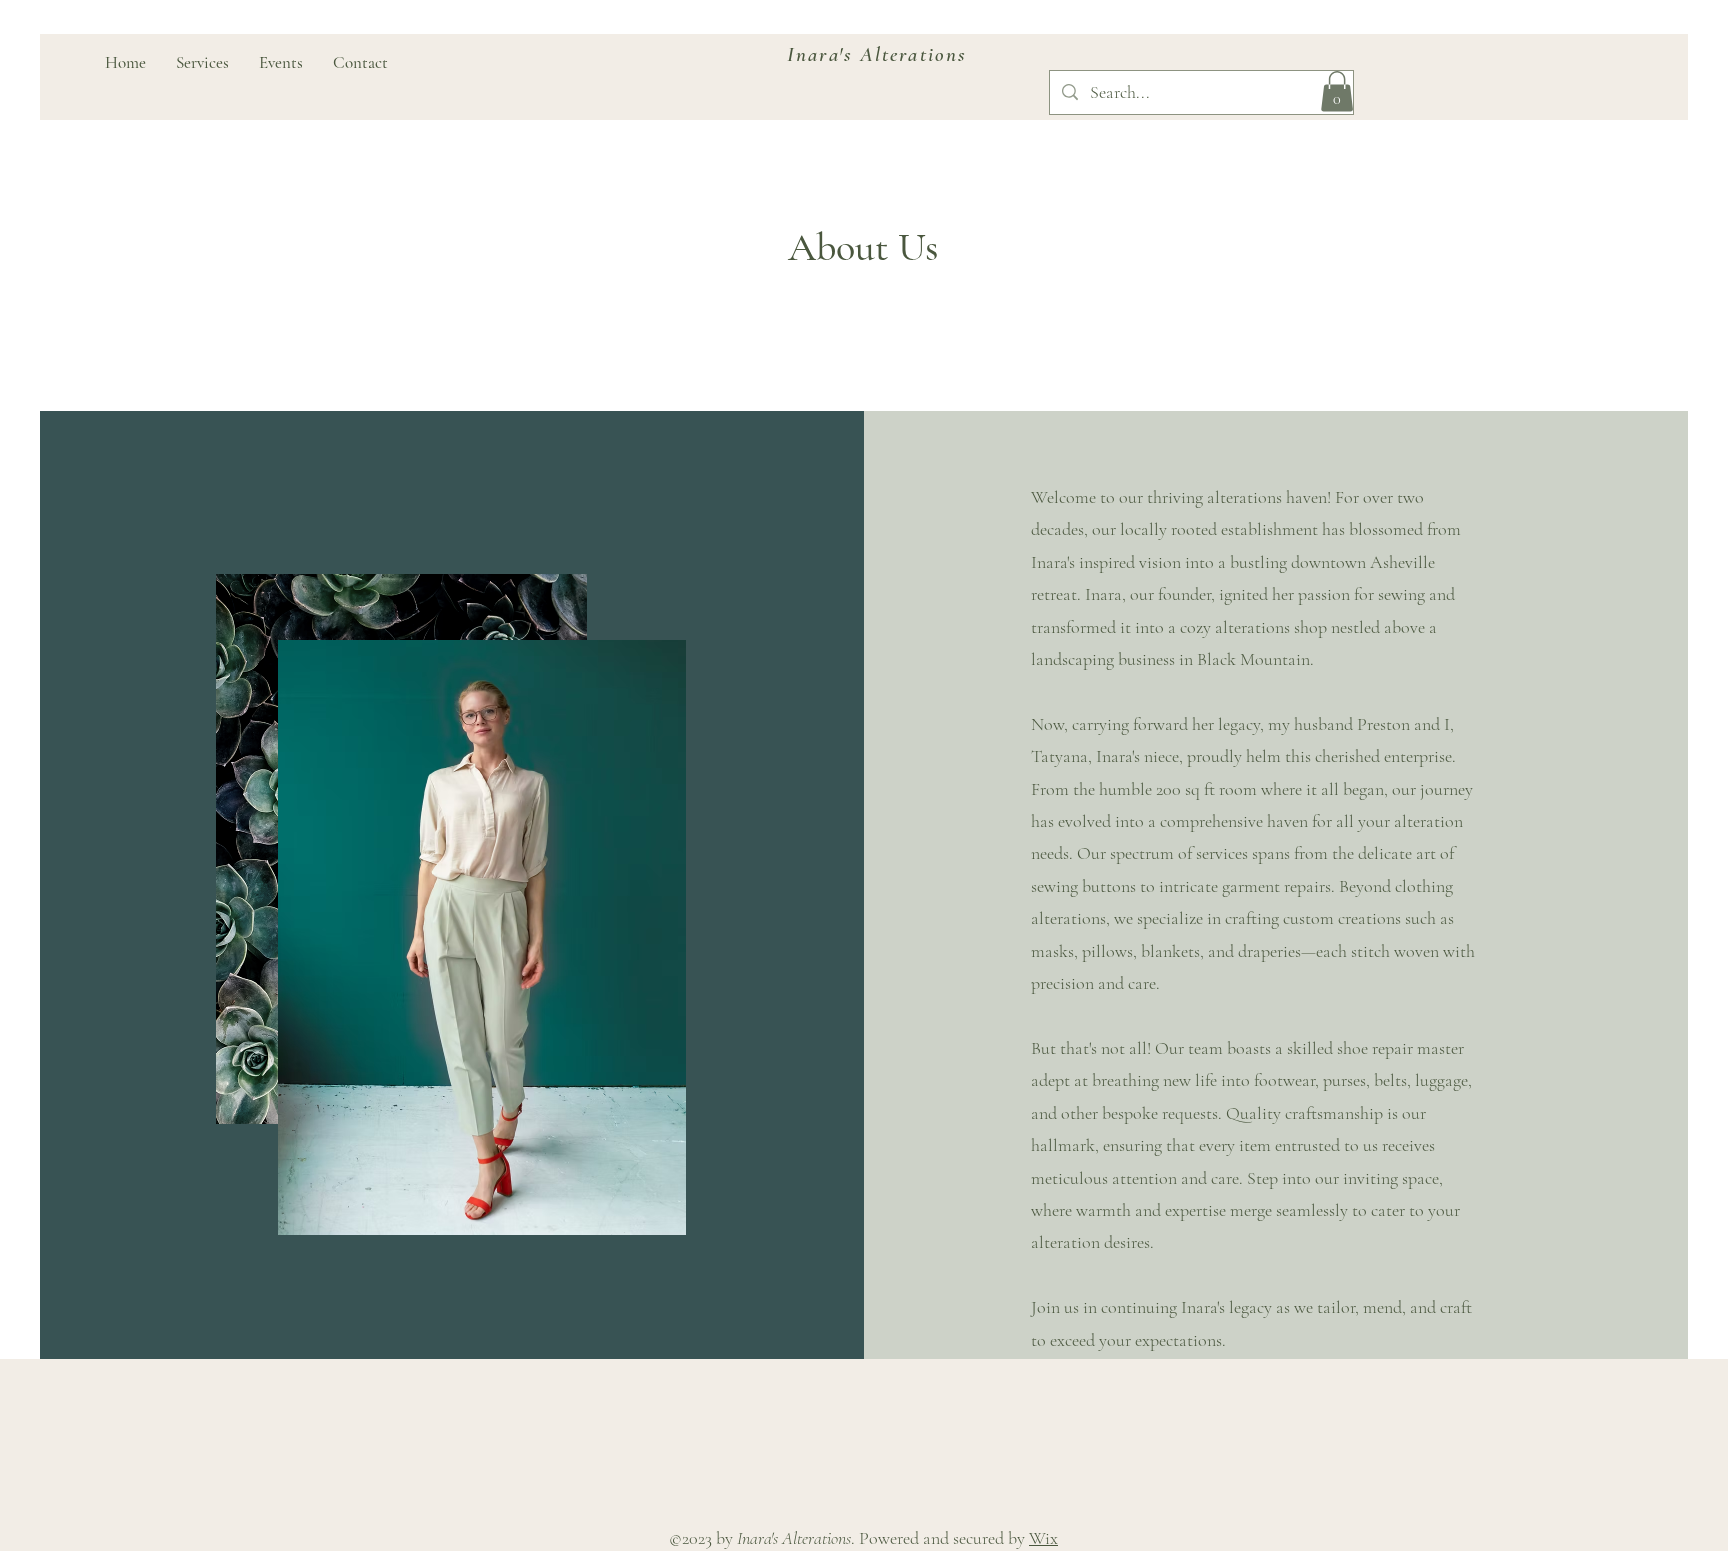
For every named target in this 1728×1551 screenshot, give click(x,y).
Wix (1043, 1538)
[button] (1337, 91)
